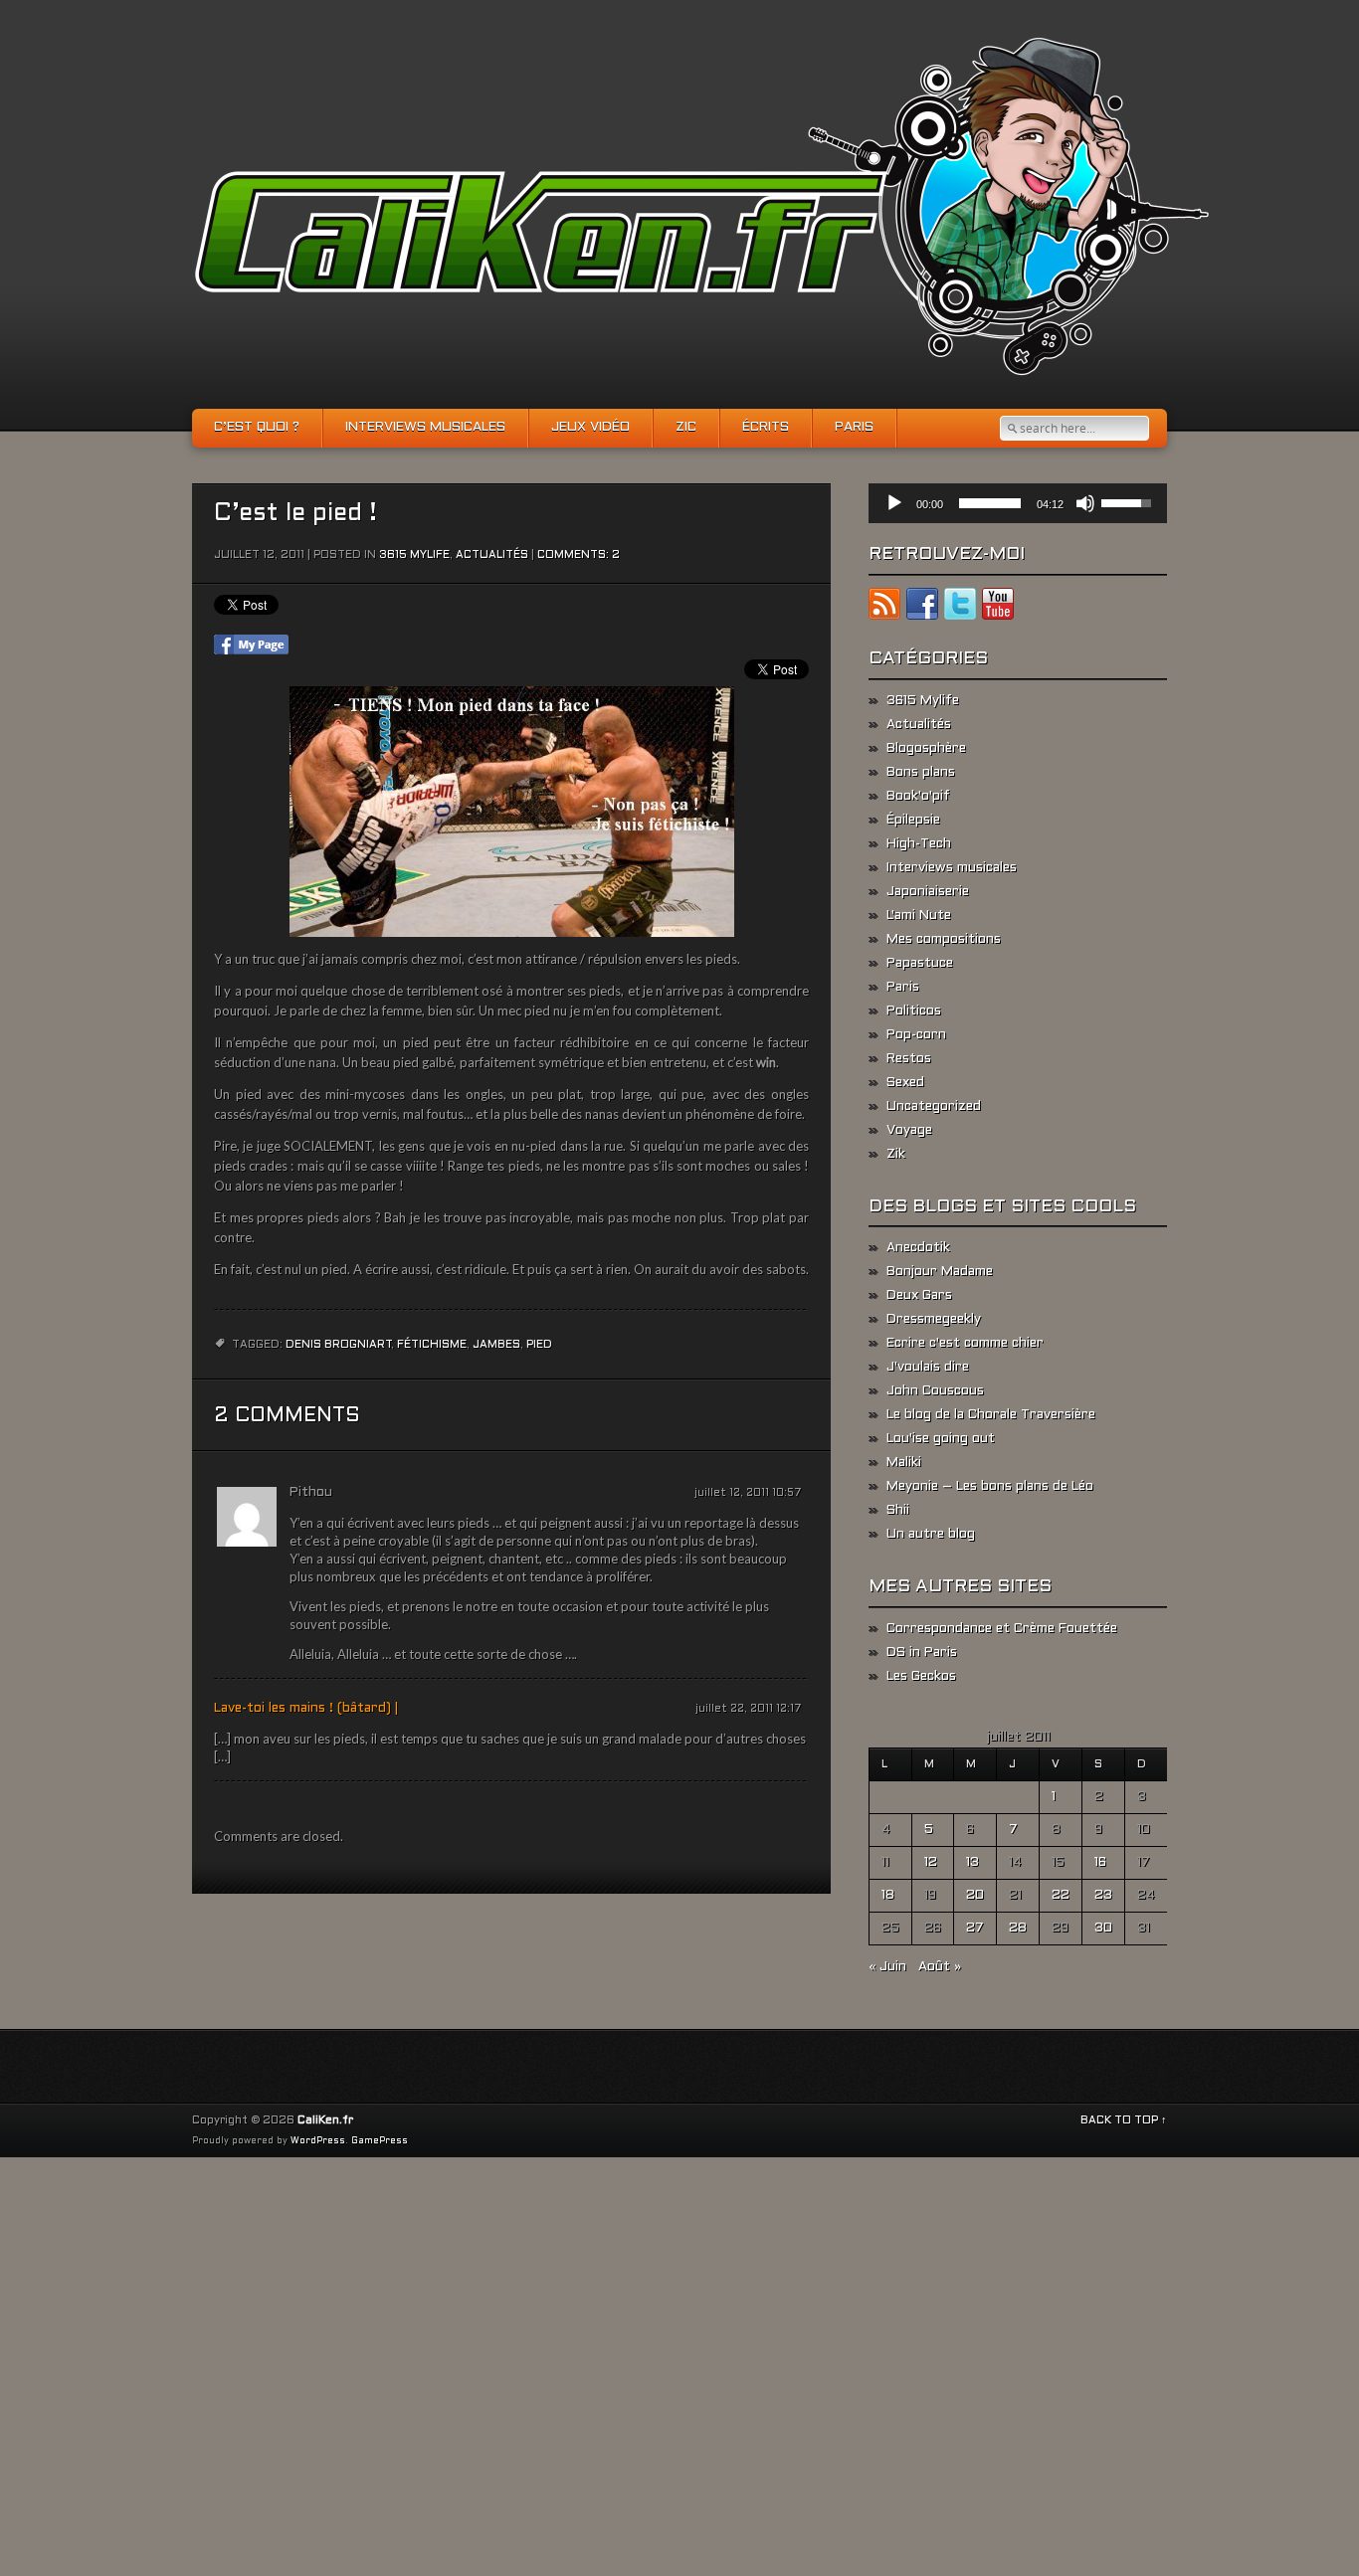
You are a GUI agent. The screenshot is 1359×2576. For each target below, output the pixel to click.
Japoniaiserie (928, 892)
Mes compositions (944, 940)
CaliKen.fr (325, 2120)
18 (888, 1896)
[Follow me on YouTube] (998, 608)
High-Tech (919, 844)
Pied (539, 1345)
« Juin (887, 1967)
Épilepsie (913, 821)
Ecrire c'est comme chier (965, 1344)
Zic (686, 428)
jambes (496, 1345)
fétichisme (432, 1345)
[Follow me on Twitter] (960, 608)
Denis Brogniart (339, 1345)
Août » (940, 1967)
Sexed (905, 1083)
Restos (909, 1059)
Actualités (492, 555)
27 (975, 1929)
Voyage (909, 1131)
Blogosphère (926, 749)
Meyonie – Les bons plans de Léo (990, 1487)
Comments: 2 (579, 555)
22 (1061, 1896)
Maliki (904, 1463)
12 (931, 1863)
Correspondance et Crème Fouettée (1002, 1629)
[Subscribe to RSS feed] (884, 608)
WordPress (318, 2141)
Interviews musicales (425, 428)
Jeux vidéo (590, 428)
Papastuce (920, 964)
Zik (896, 1155)
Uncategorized (934, 1107)
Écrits (766, 428)
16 (1100, 1863)
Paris (854, 428)
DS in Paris (922, 1653)
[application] (1018, 503)
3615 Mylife (414, 555)
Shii (898, 1511)
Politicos (914, 1012)
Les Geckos (921, 1677)
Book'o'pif (918, 797)
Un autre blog (931, 1535)
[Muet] (1085, 503)
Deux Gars (919, 1296)
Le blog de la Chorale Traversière (991, 1415)
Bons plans (921, 773)
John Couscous (935, 1391)
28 (1018, 1929)
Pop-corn (916, 1035)
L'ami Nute (919, 916)
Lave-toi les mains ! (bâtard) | (306, 1709)
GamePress (380, 2141)
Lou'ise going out (941, 1439)
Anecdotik (918, 1248)
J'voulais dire (928, 1368)
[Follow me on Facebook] (922, 608)
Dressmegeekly (934, 1320)
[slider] (990, 503)
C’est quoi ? (257, 428)
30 (1103, 1929)
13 (972, 1863)
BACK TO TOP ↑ (1124, 2120)
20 (975, 1896)
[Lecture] (894, 503)
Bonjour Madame (940, 1272)
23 (1103, 1896)
